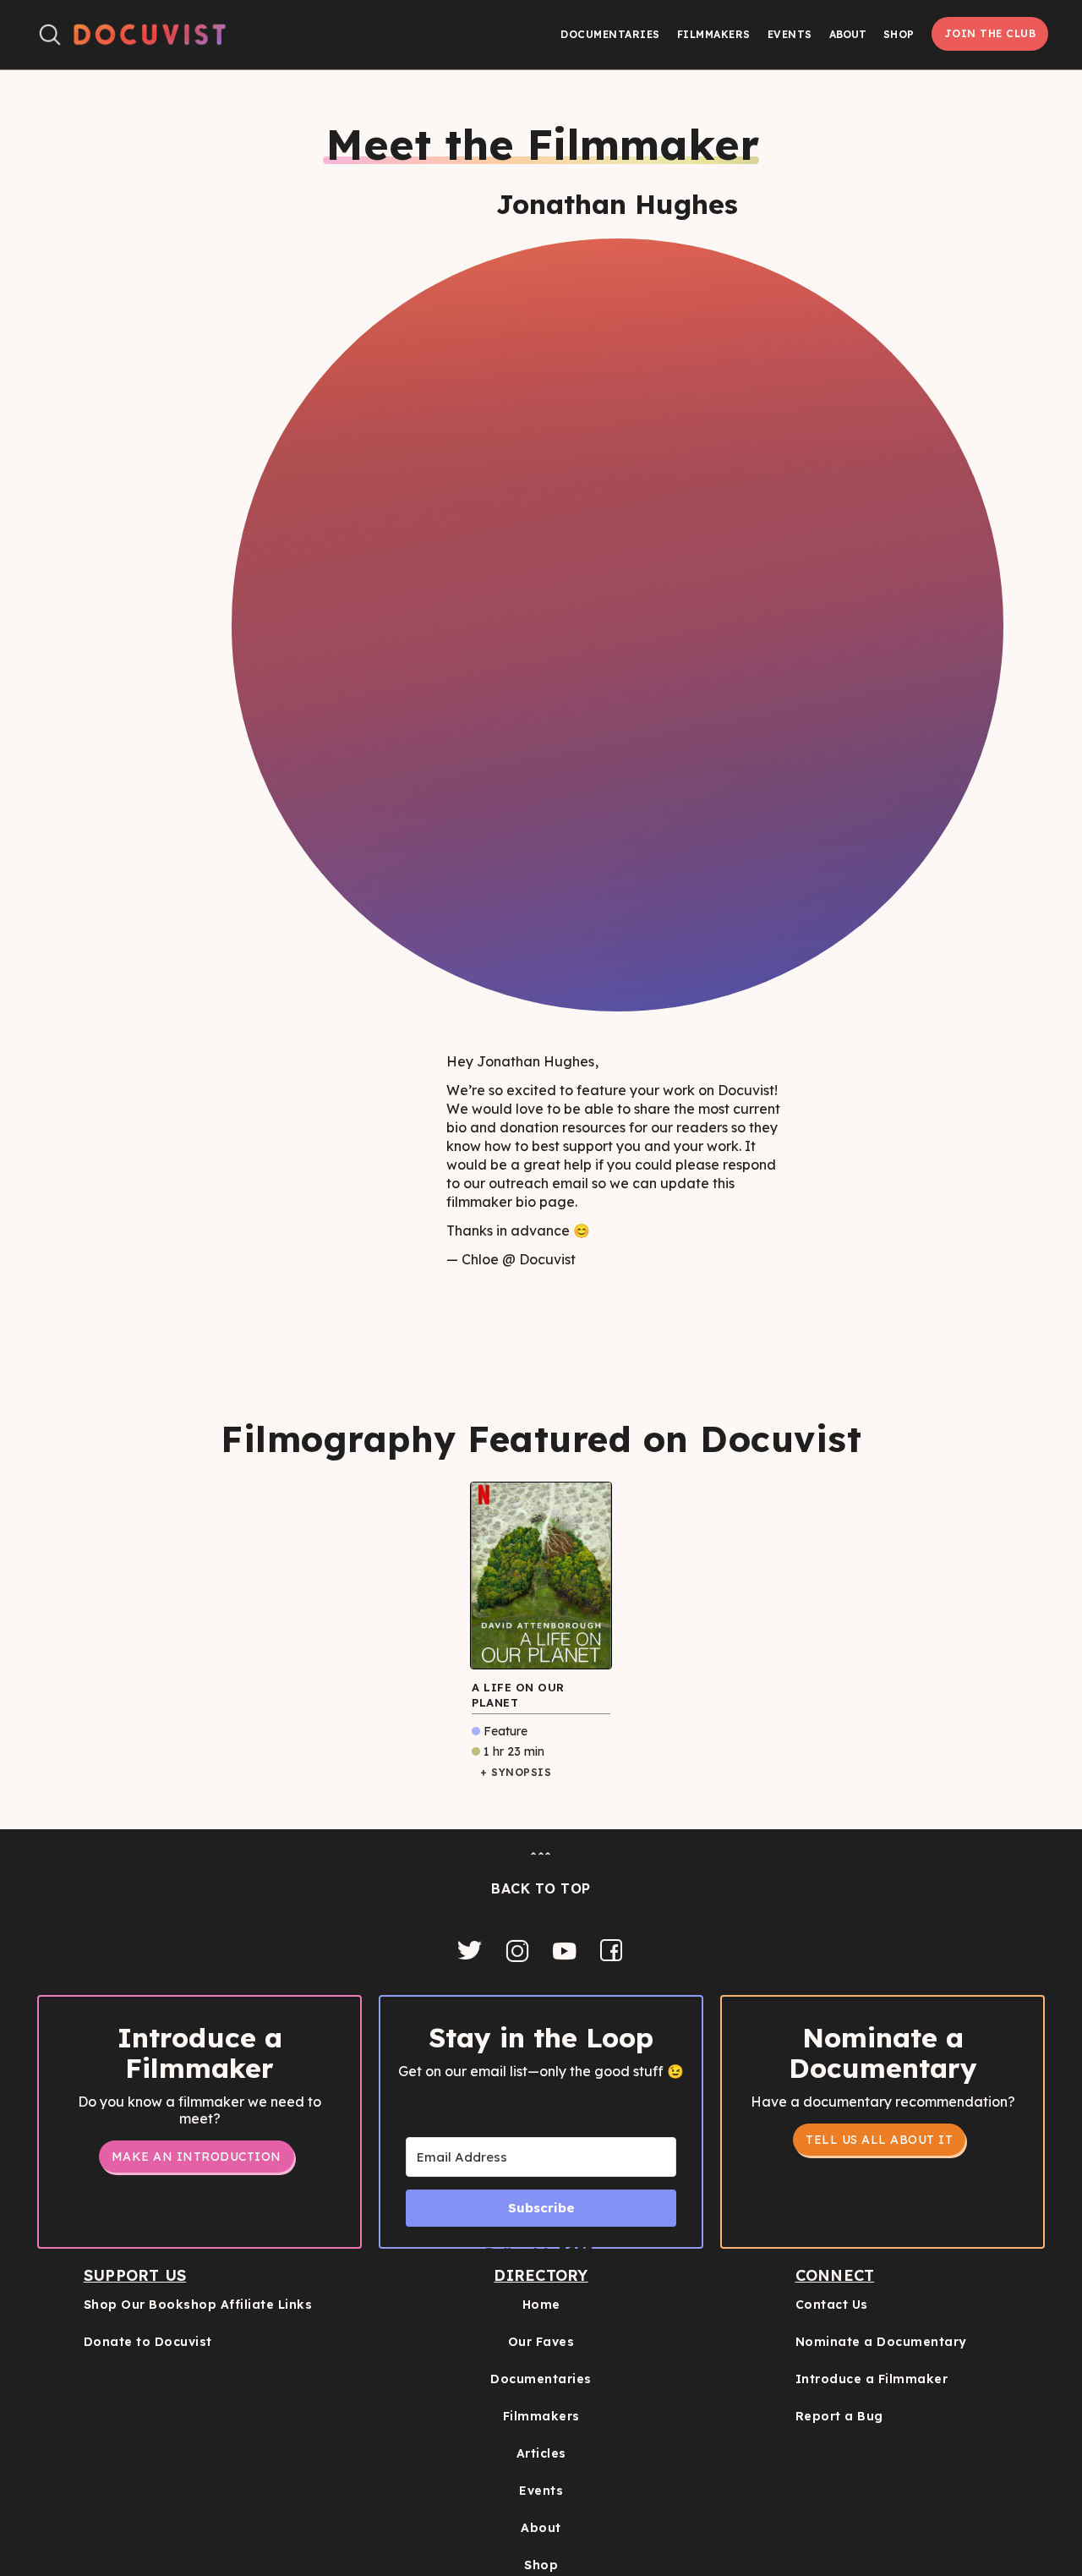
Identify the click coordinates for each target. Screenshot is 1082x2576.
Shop (899, 34)
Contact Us (832, 2305)
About (541, 2528)
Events (790, 34)
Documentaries (610, 34)
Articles (541, 2453)
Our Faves (541, 2342)
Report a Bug (839, 2416)
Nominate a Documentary (881, 2342)
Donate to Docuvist (148, 2342)
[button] (848, 34)
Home (541, 2305)
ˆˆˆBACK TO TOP (541, 1873)
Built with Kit (541, 2255)
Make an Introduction (197, 2157)
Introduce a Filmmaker (872, 2379)
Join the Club (990, 33)
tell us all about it (879, 2140)
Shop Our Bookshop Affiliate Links (198, 2305)
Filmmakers (714, 34)
